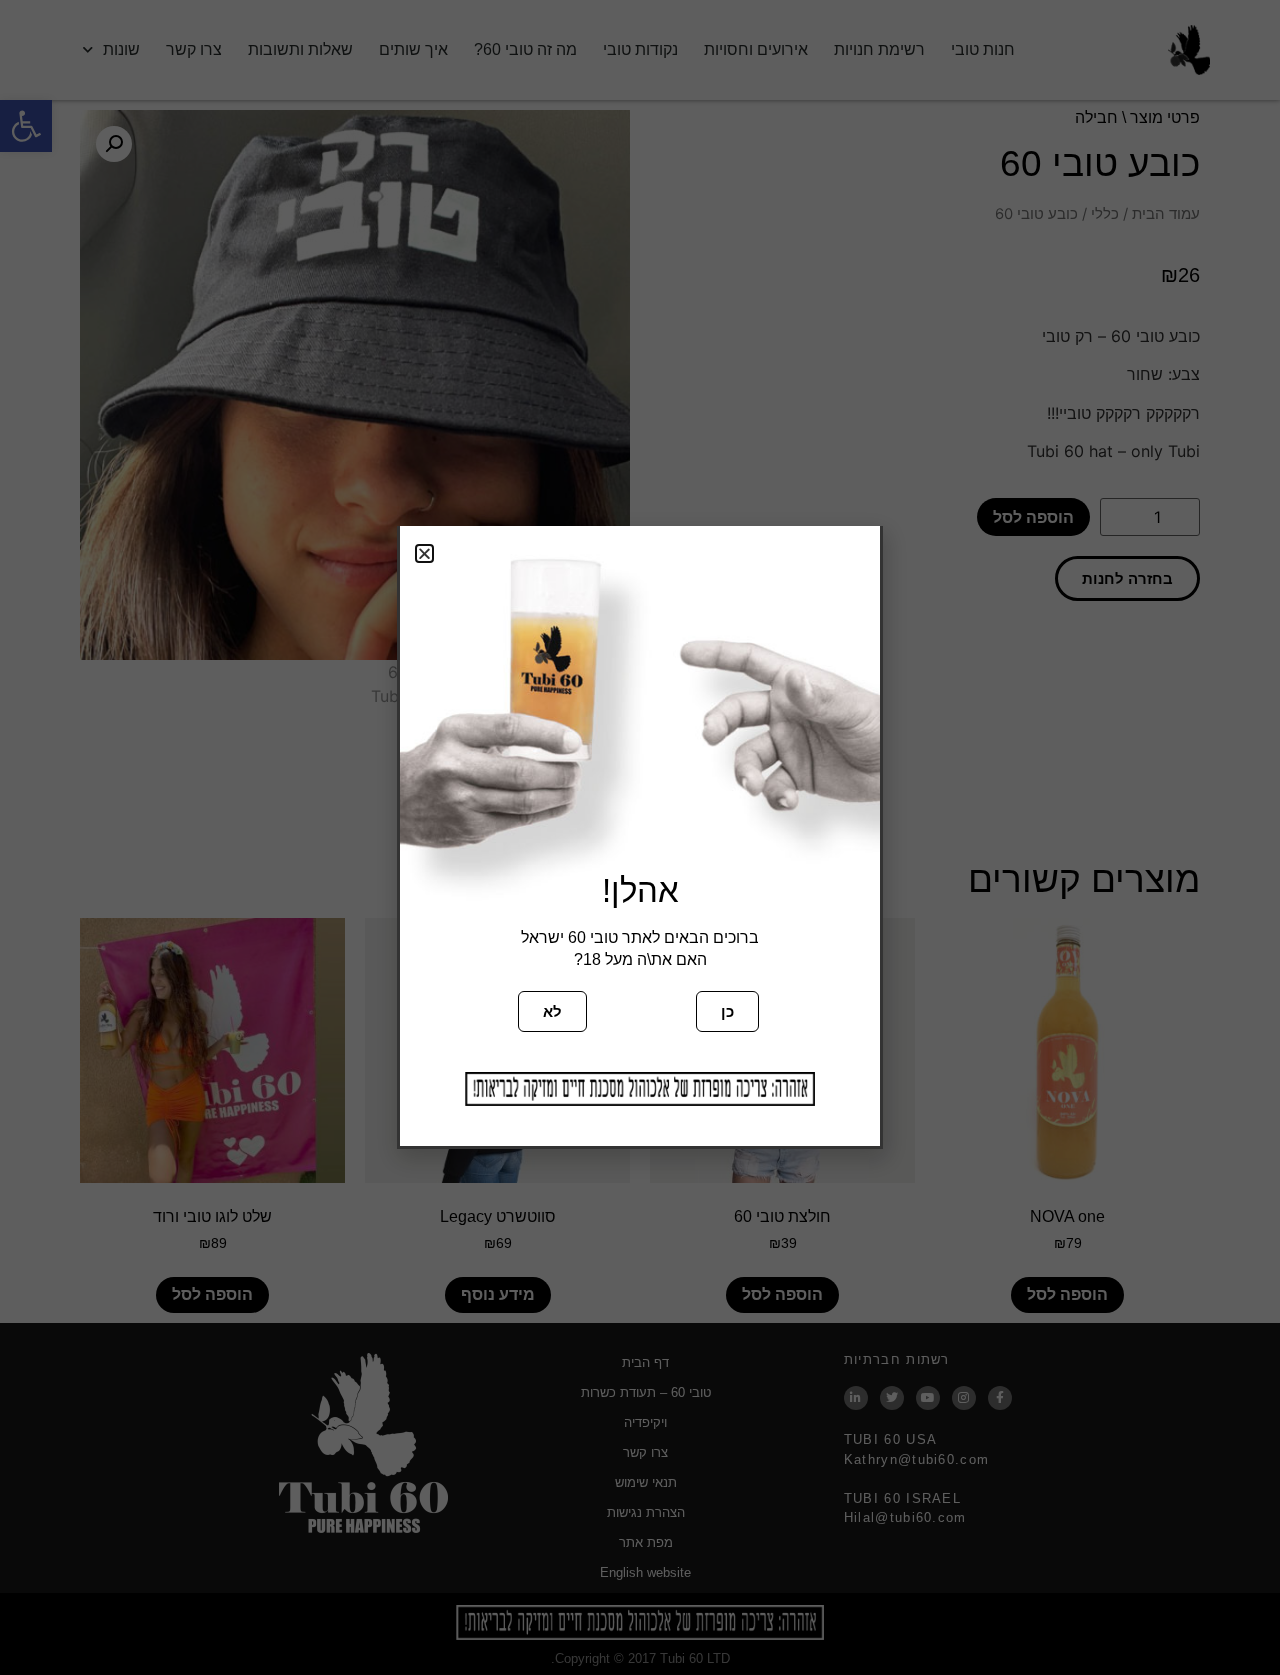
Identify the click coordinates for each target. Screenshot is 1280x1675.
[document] (640, 837)
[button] (424, 553)
